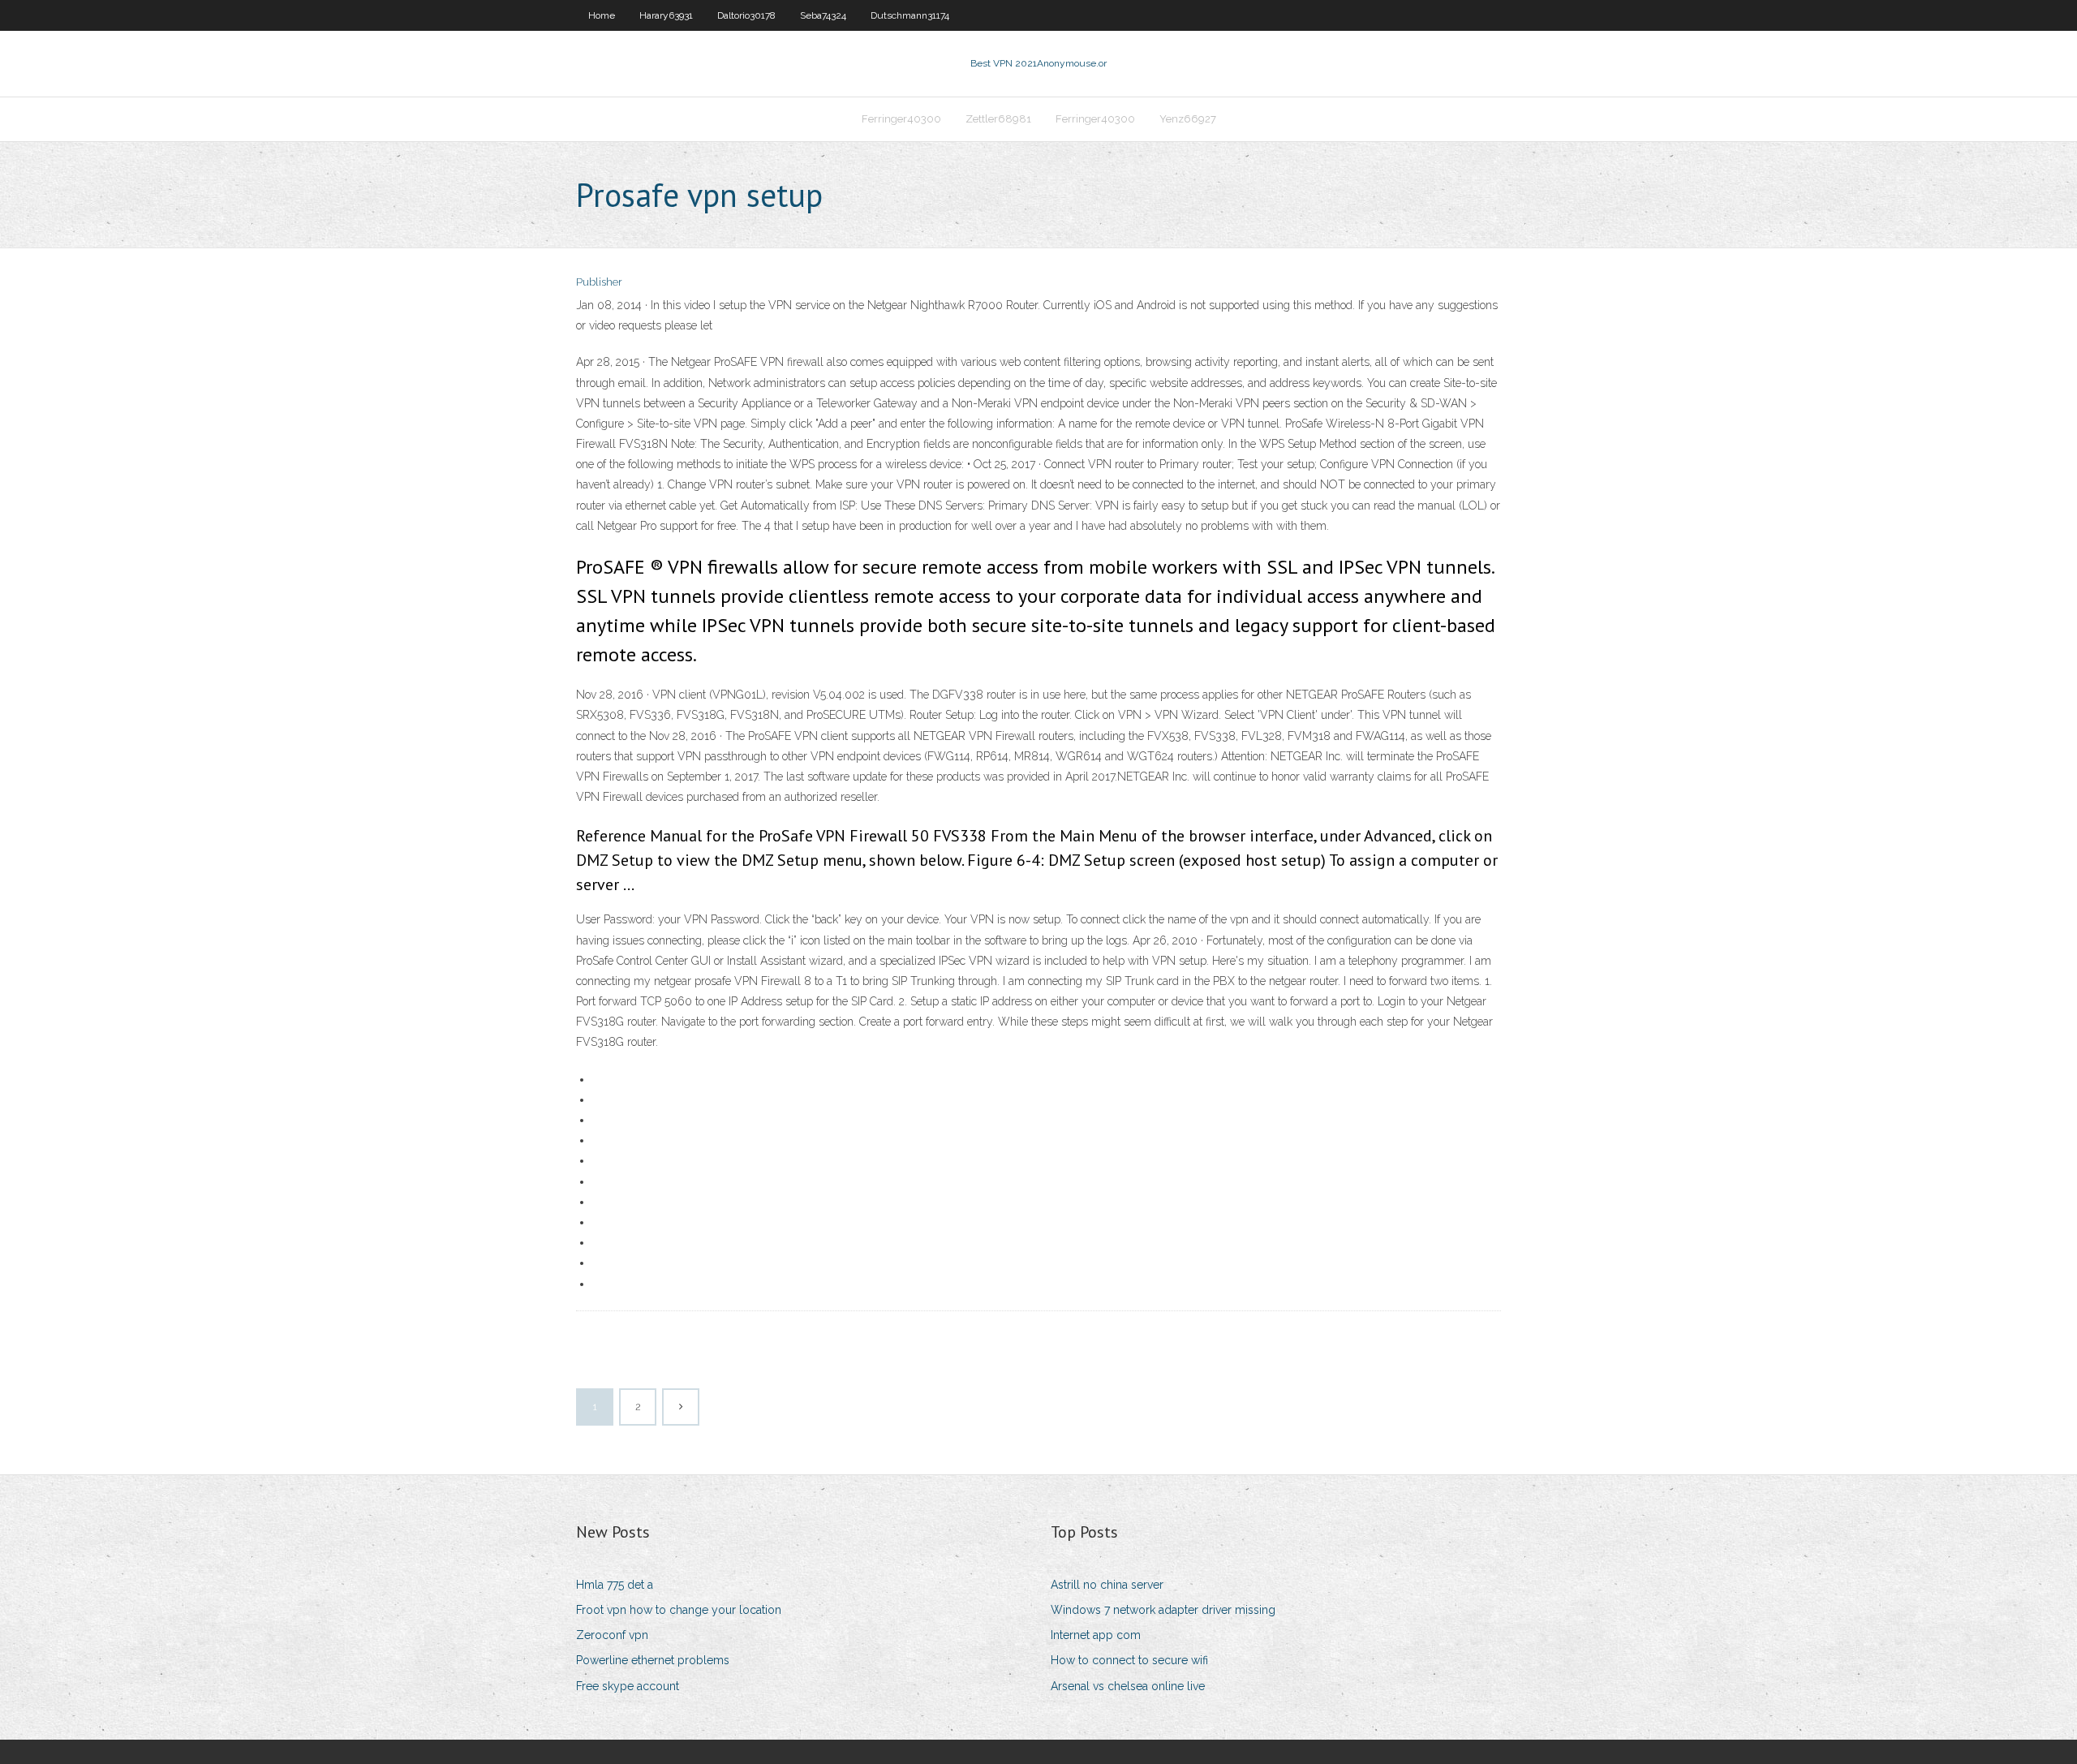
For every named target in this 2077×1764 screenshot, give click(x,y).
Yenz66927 (1188, 119)
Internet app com (1096, 1635)
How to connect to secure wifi (1129, 1660)
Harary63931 (666, 15)
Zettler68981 (998, 119)
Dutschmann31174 (910, 15)
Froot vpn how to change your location (679, 1610)
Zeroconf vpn (612, 1635)
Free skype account (628, 1686)
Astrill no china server (1107, 1585)
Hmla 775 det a (615, 1585)
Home (602, 15)
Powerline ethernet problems (653, 1660)
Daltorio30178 (746, 15)
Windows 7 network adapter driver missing (1163, 1610)
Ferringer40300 (901, 119)
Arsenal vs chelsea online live (1128, 1686)
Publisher (599, 282)
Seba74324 (823, 15)
